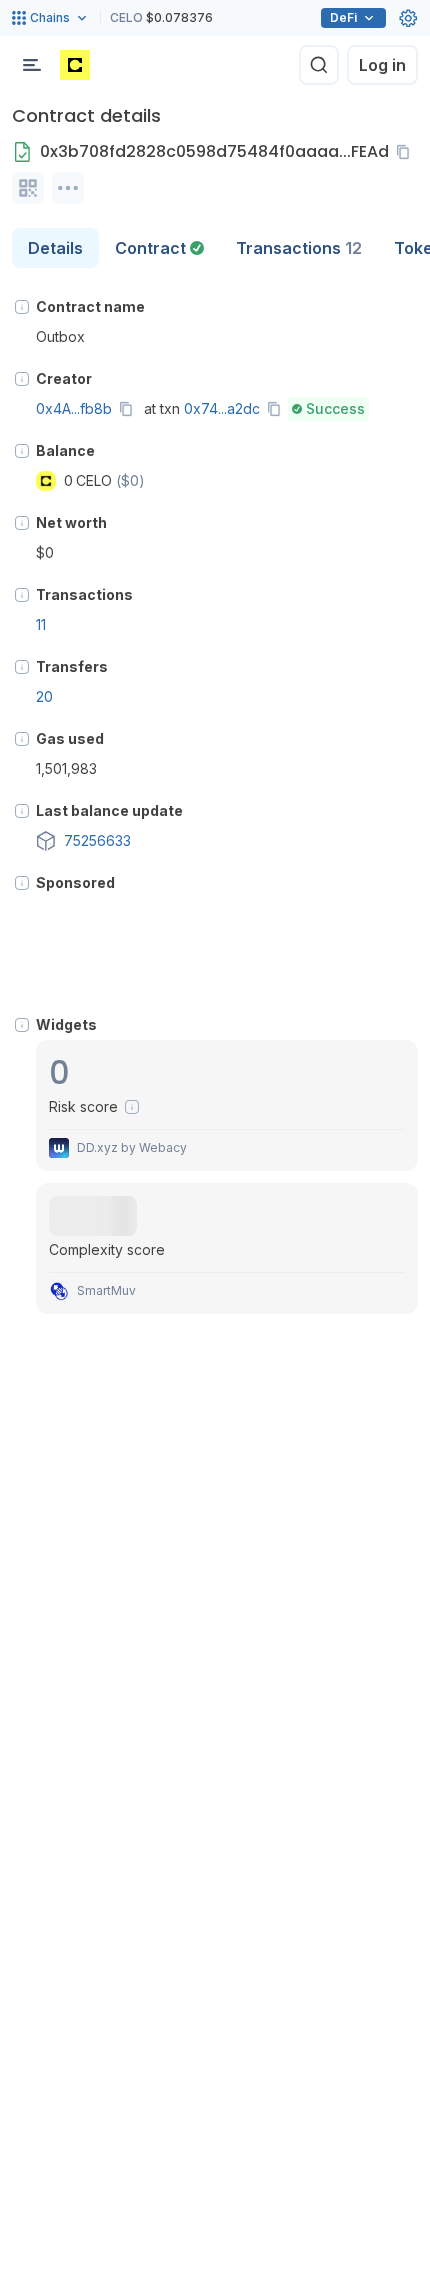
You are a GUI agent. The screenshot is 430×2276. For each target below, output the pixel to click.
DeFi (343, 17)
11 (41, 624)
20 (44, 696)
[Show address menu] (68, 188)
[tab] (159, 248)
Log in (382, 65)
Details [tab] (55, 248)
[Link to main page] (75, 65)
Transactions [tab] (299, 248)
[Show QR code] (28, 188)
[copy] (407, 152)
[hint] (22, 307)
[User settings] (408, 18)
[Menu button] (32, 65)
